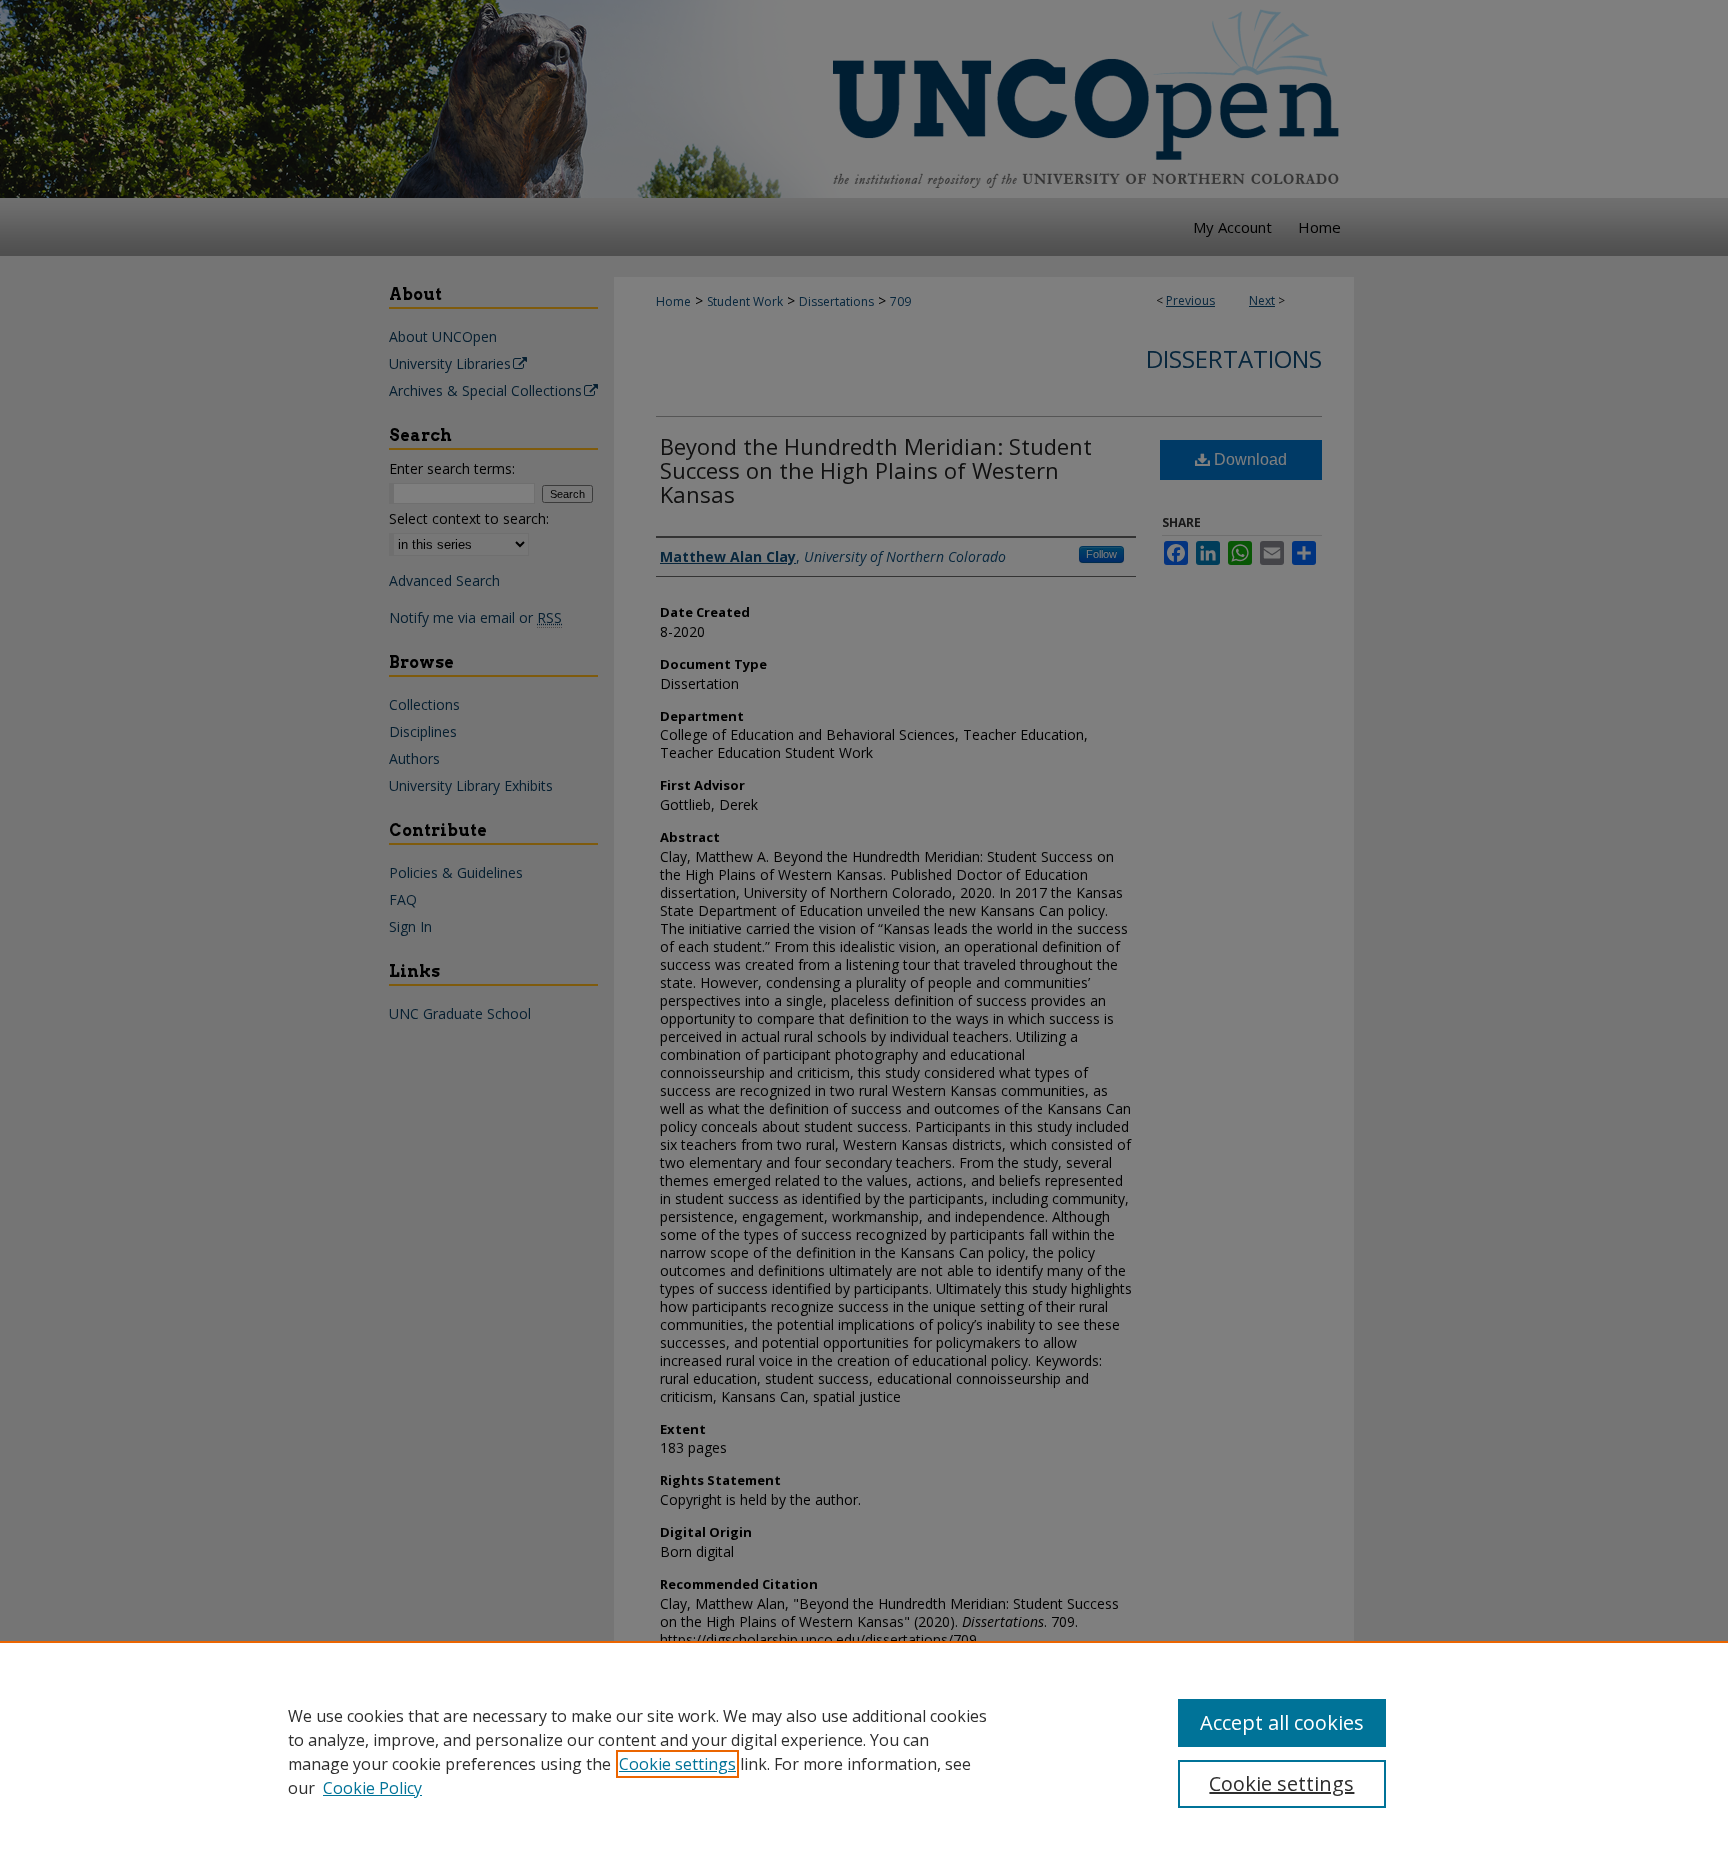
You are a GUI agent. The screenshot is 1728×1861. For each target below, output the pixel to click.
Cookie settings (677, 1764)
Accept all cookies (1282, 1722)
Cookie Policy (372, 1788)
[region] (864, 1751)
